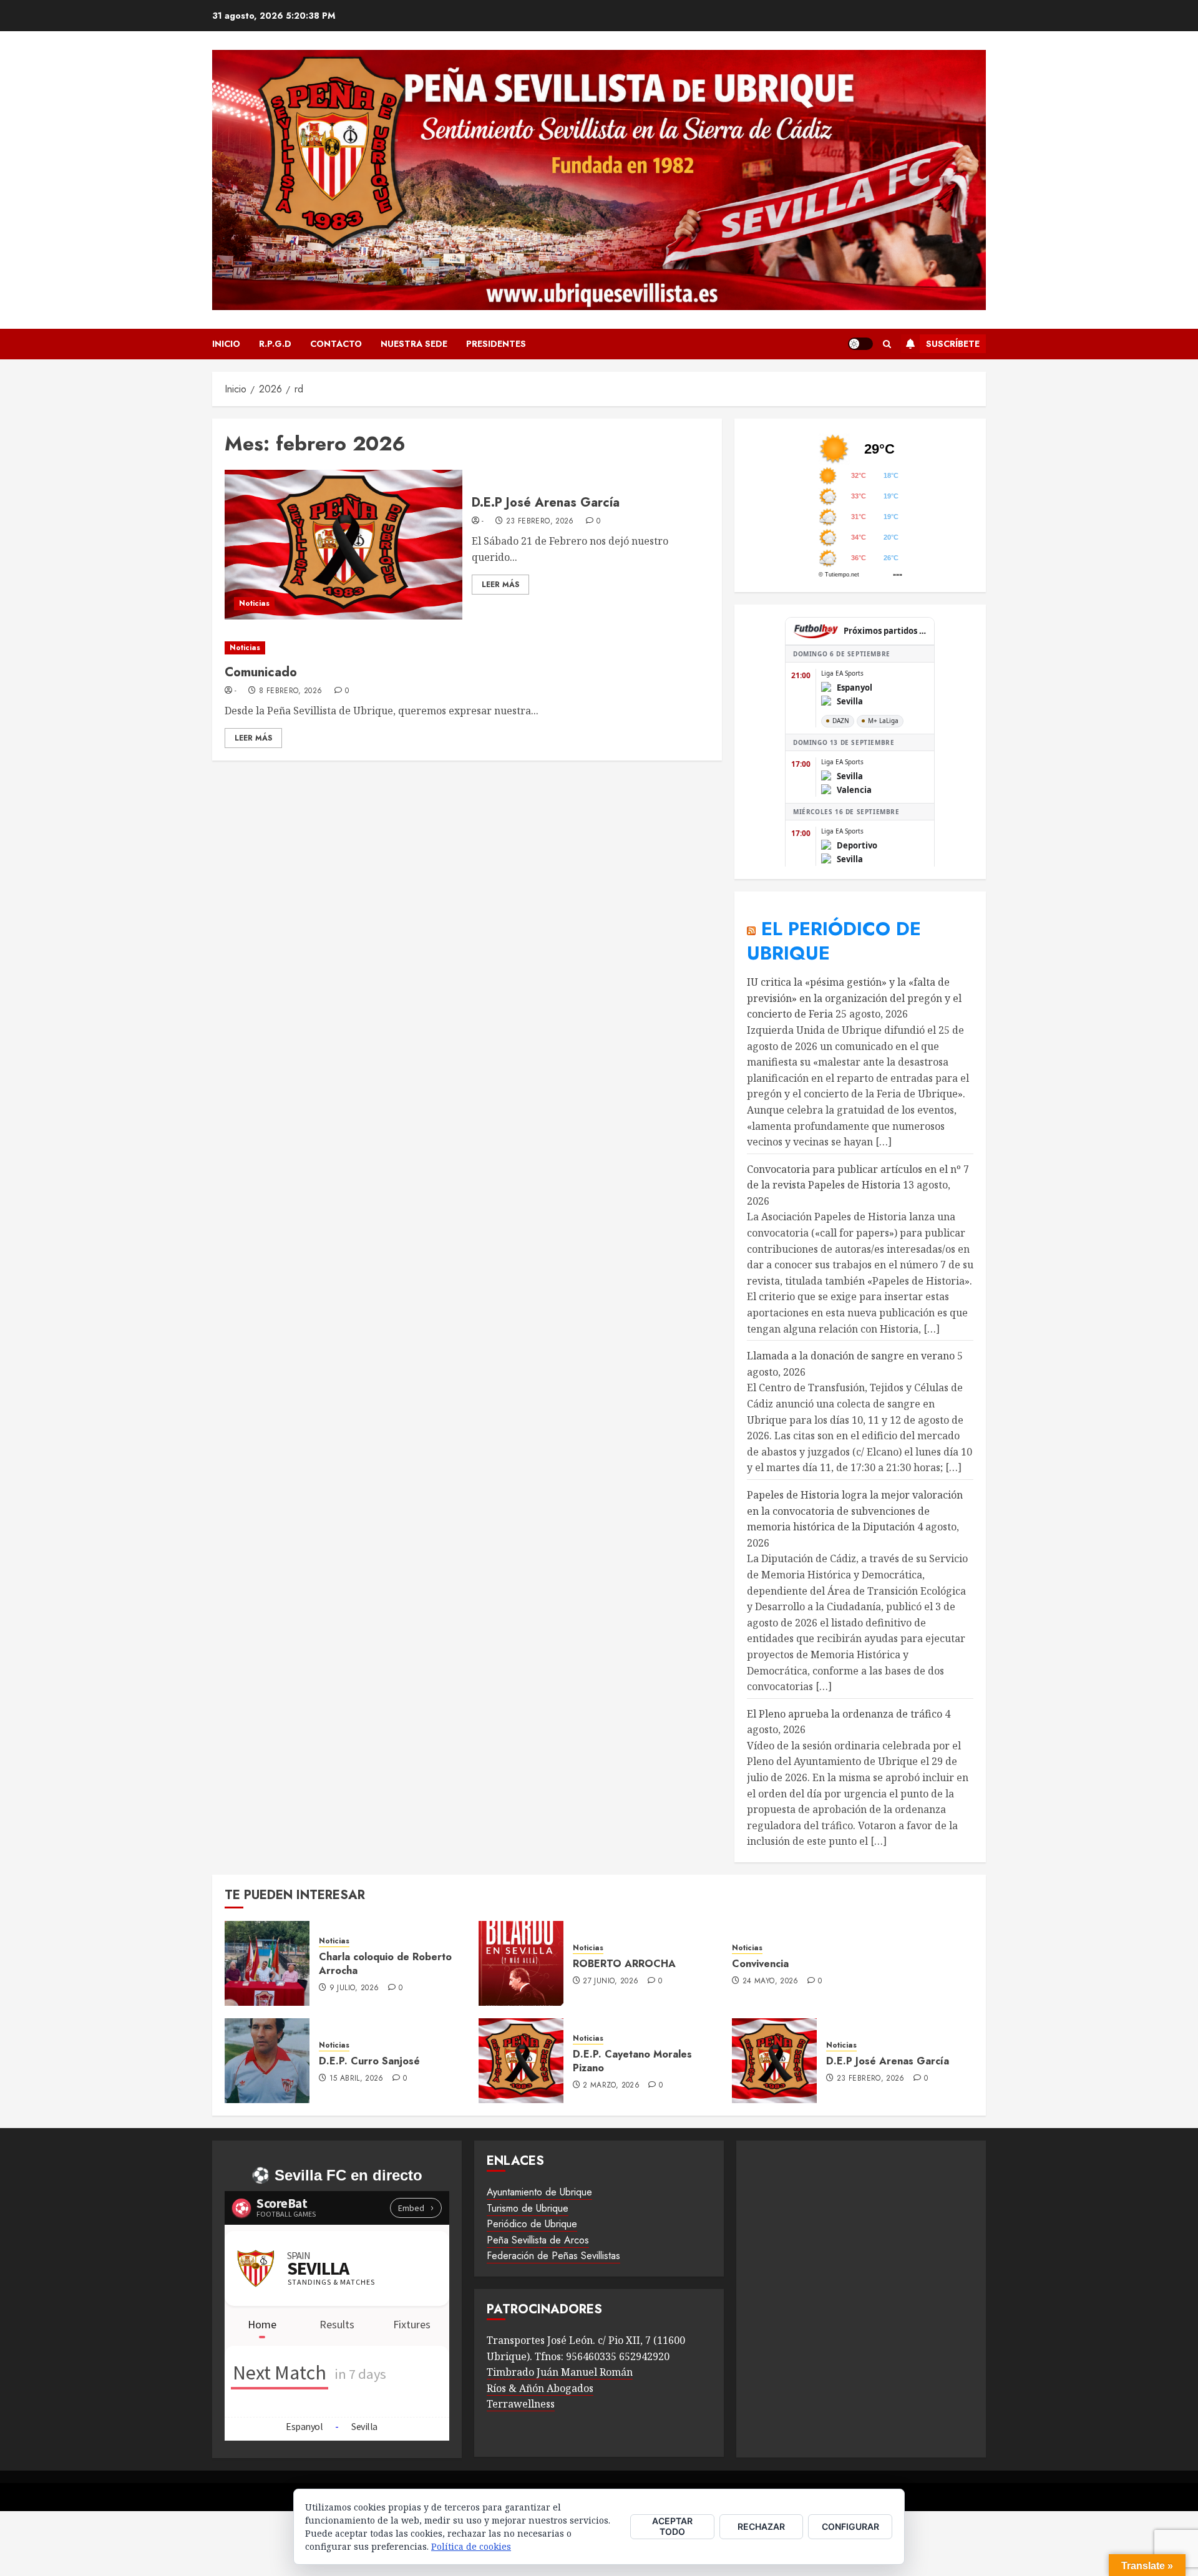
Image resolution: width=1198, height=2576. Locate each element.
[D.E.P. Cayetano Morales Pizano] (521, 2061)
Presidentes (496, 344)
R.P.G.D (275, 344)
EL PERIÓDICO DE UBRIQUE (834, 941)
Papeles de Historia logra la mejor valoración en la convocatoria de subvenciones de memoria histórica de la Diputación (855, 1511)
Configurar (850, 2526)
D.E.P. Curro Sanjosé (369, 2061)
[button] (887, 344)
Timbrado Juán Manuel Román (560, 2372)
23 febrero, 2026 (540, 522)
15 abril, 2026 (357, 2079)
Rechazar (761, 2526)
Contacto (336, 344)
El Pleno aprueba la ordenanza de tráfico (845, 1714)
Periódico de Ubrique (532, 2224)
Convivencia (760, 1964)
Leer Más (500, 585)
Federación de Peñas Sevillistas (553, 2256)
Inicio (226, 344)
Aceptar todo (672, 2526)
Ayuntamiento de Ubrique (539, 2192)
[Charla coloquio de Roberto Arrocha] (267, 1963)
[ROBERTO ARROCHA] (521, 1963)
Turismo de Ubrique (528, 2208)
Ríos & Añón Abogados (540, 2388)
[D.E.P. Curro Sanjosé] (267, 2061)
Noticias (254, 603)
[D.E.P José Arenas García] (343, 545)
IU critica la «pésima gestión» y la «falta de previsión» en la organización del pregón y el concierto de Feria (854, 998)
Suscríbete (953, 344)
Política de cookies (471, 2546)
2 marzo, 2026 (611, 2086)
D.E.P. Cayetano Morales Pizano (632, 2061)
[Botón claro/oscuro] (860, 344)
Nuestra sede (414, 344)
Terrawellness (521, 2404)
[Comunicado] (467, 648)
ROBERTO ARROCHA (624, 1964)
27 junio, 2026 (611, 1981)
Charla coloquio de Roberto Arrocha (385, 1964)
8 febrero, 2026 (290, 691)
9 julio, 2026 (354, 1988)
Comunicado (261, 672)
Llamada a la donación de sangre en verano (851, 1356)
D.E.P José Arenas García (546, 503)
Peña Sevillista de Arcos (538, 2240)
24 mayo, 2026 (771, 1981)
